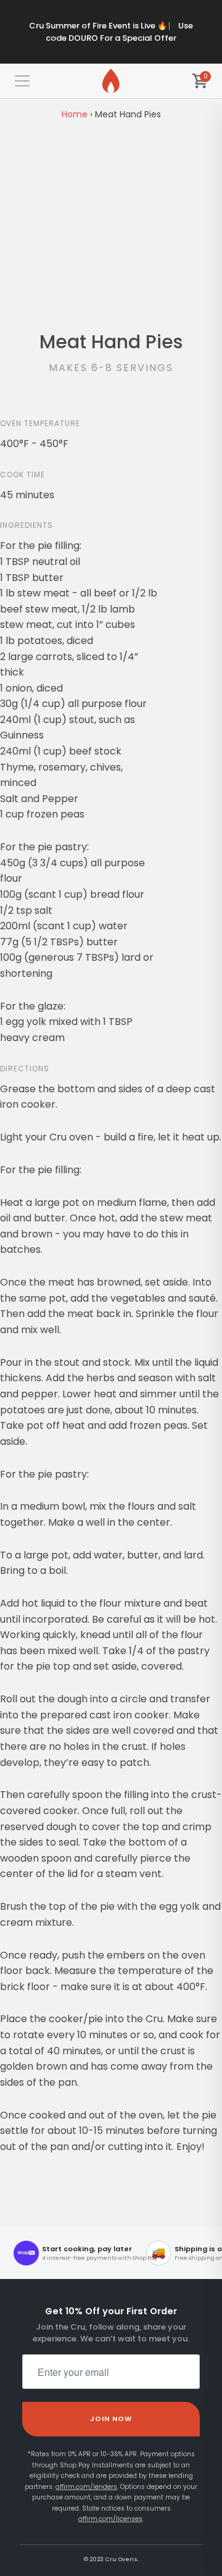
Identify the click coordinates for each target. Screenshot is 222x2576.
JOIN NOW (111, 2419)
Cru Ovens (121, 2559)
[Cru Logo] (111, 81)
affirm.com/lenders (86, 2487)
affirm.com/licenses (110, 2519)
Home (75, 114)
